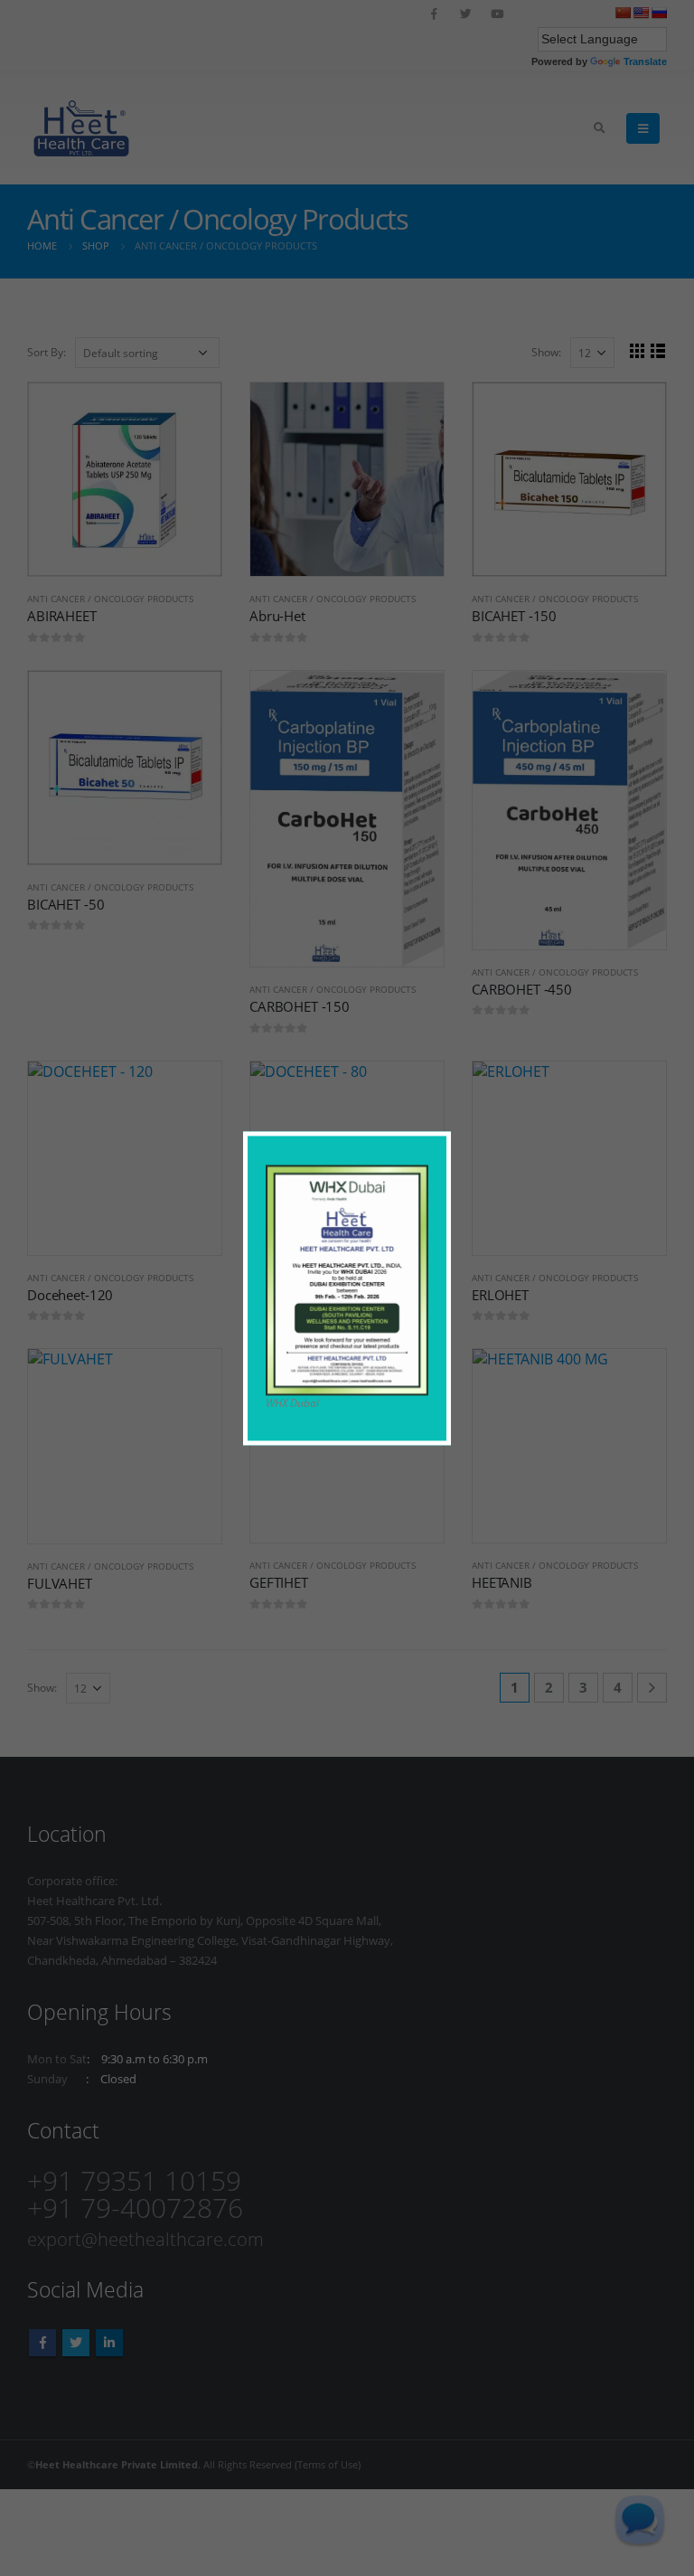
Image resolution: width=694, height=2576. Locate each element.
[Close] (441, 1141)
